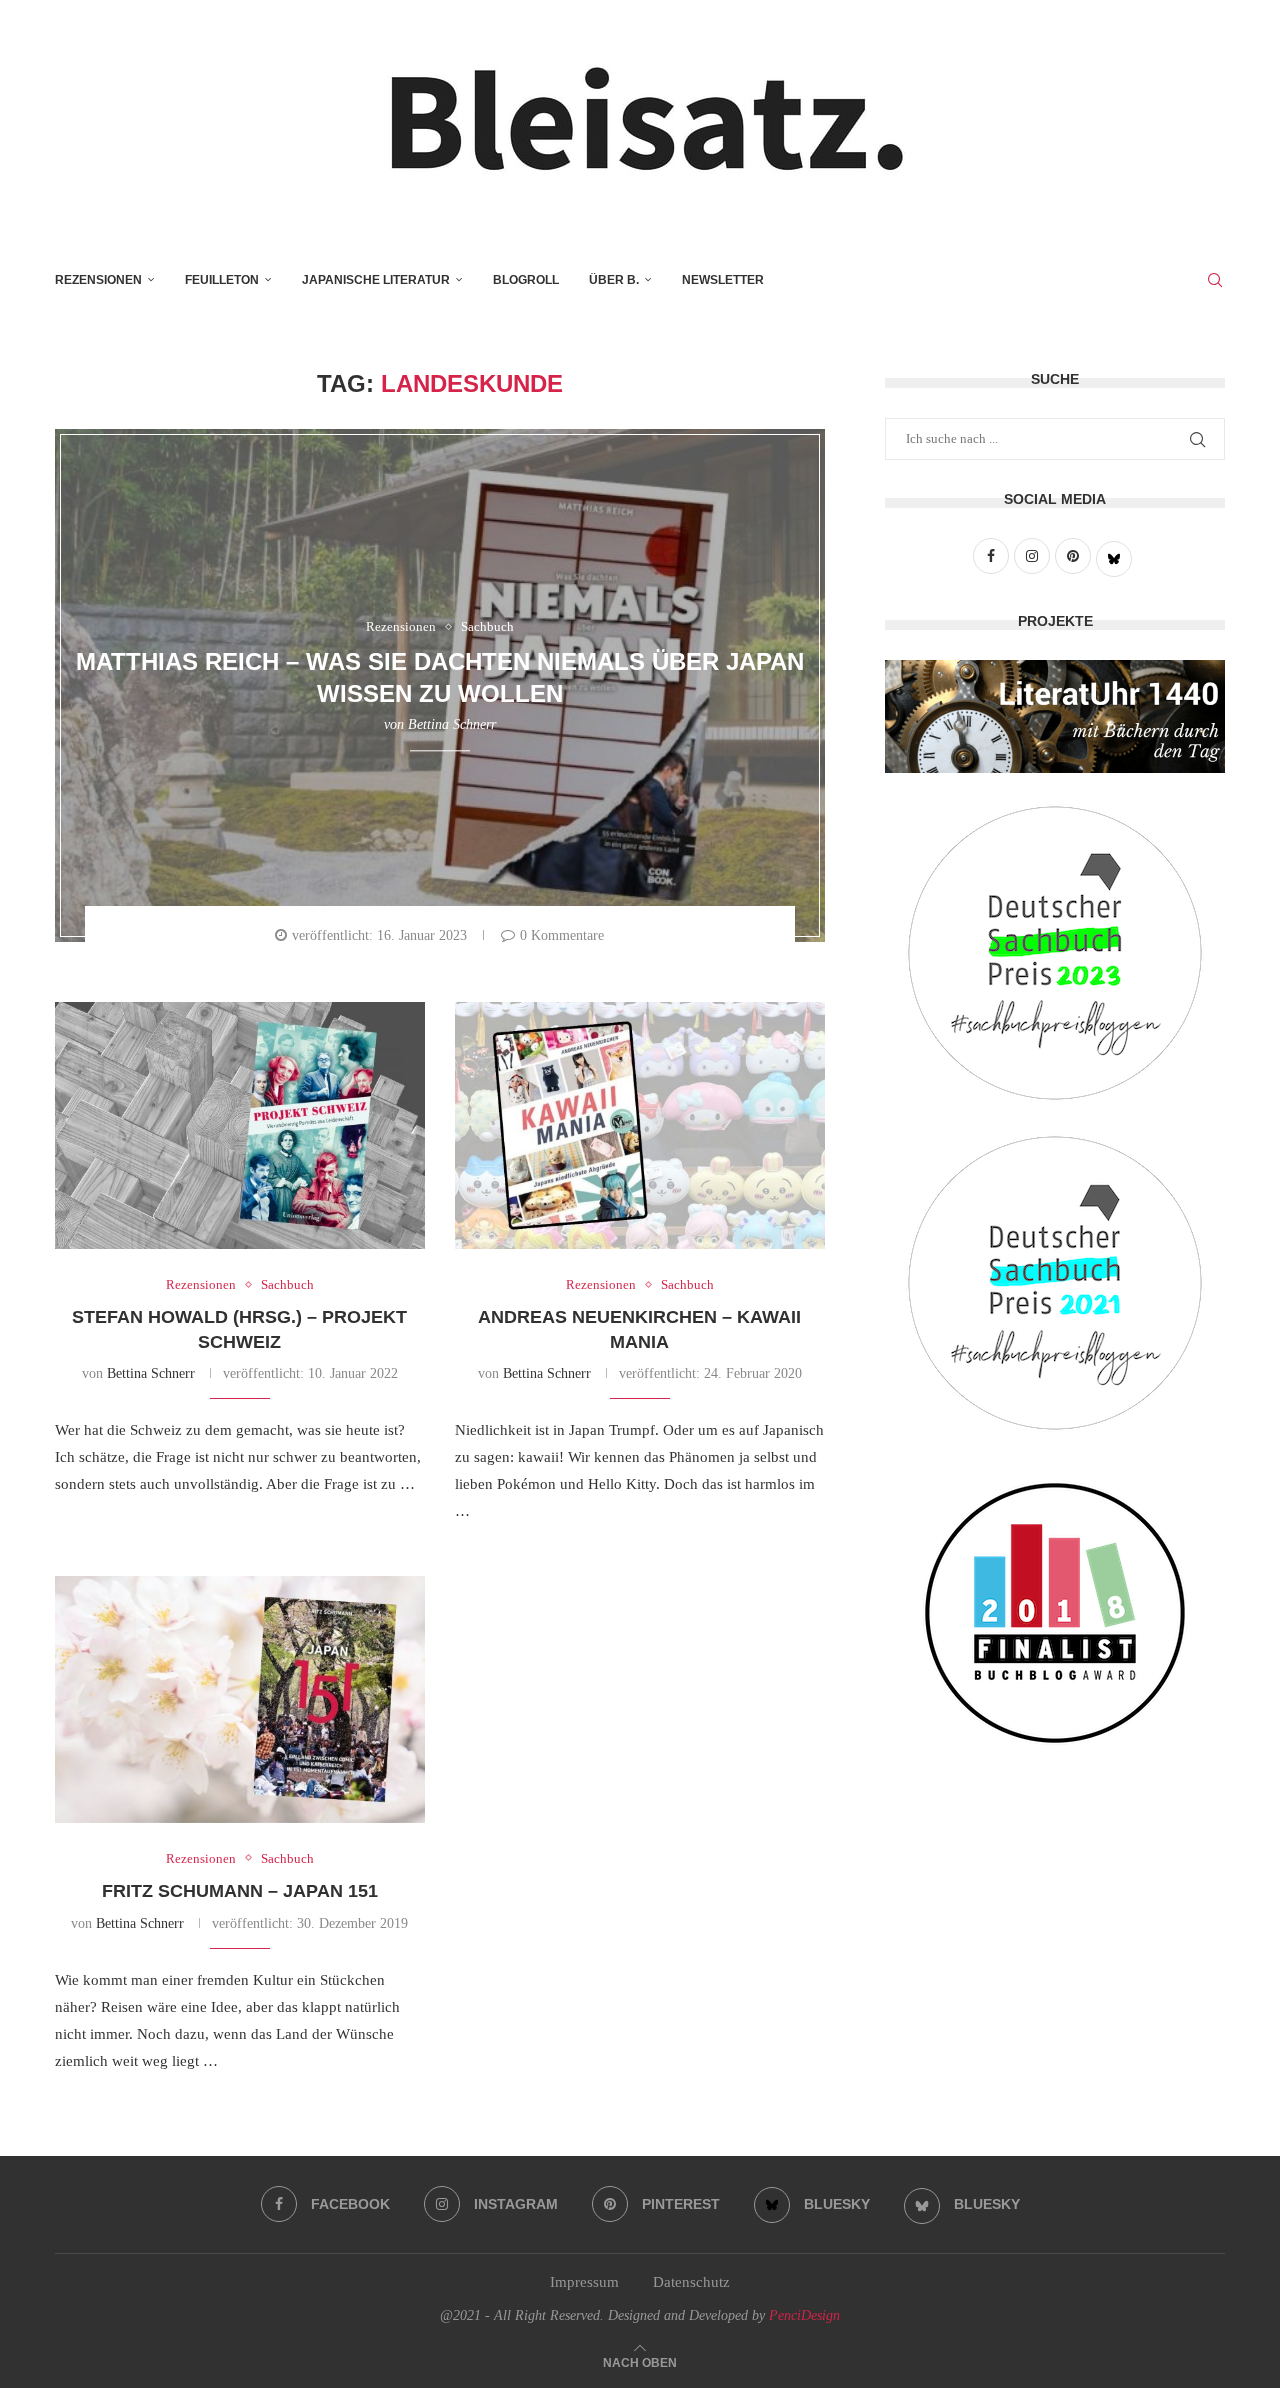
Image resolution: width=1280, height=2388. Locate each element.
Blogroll (526, 280)
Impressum (584, 2282)
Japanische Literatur (376, 280)
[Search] (1215, 280)
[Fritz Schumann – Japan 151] (240, 1699)
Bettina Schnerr (452, 724)
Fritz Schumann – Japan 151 (240, 1891)
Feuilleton (222, 280)
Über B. (614, 280)
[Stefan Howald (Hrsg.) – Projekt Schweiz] (240, 1125)
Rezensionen (98, 280)
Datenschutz (691, 2282)
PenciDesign (804, 2315)
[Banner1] (1055, 716)
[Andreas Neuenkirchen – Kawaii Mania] (640, 1125)
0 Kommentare (562, 935)
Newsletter (723, 280)
